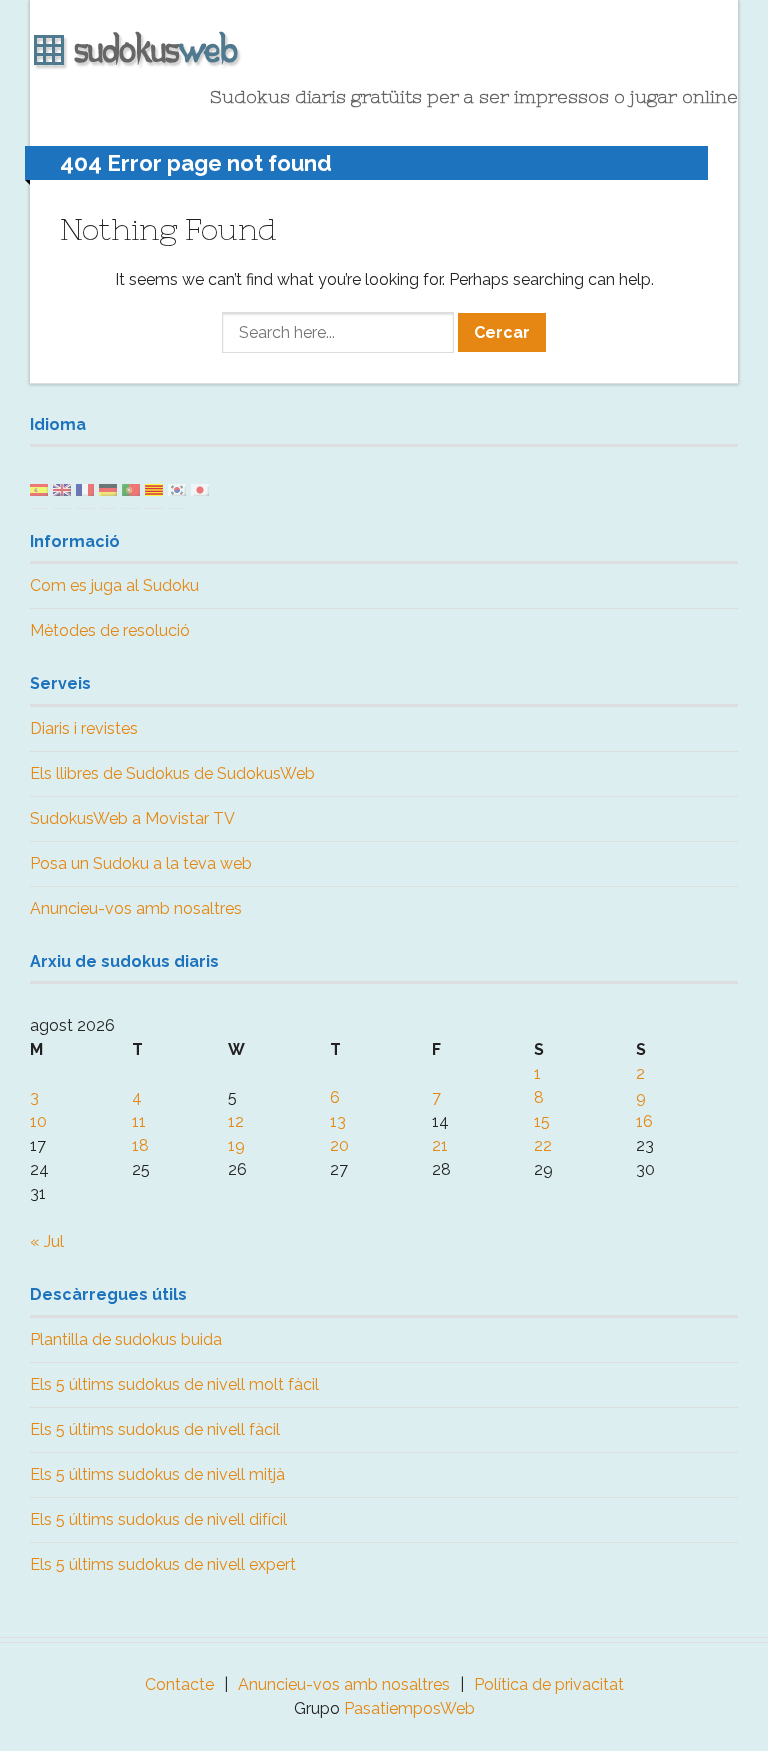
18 (140, 1145)
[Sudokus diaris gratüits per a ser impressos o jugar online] (384, 51)
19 (236, 1145)
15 (542, 1121)
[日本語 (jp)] (200, 488)
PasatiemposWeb (409, 1708)
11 (139, 1121)
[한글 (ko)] (177, 488)
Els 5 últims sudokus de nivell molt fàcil (174, 1384)
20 (339, 1145)
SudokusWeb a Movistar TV (132, 818)
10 (38, 1121)
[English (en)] (62, 488)
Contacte (179, 1684)
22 (543, 1145)
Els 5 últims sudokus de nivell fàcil (155, 1429)
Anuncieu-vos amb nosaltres (136, 908)
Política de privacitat (549, 1684)
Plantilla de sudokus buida (126, 1339)
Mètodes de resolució (110, 630)
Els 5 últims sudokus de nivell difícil (158, 1519)
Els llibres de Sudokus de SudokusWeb (172, 773)
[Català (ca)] (154, 488)
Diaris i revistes (84, 728)
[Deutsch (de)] (108, 488)
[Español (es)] (39, 488)
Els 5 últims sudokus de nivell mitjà (157, 1474)
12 (236, 1121)
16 (644, 1121)
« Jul (47, 1241)
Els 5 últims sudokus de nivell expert (163, 1564)
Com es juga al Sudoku (114, 585)
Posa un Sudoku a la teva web (141, 863)
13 (338, 1121)
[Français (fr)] (85, 488)
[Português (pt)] (131, 488)
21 (440, 1145)
